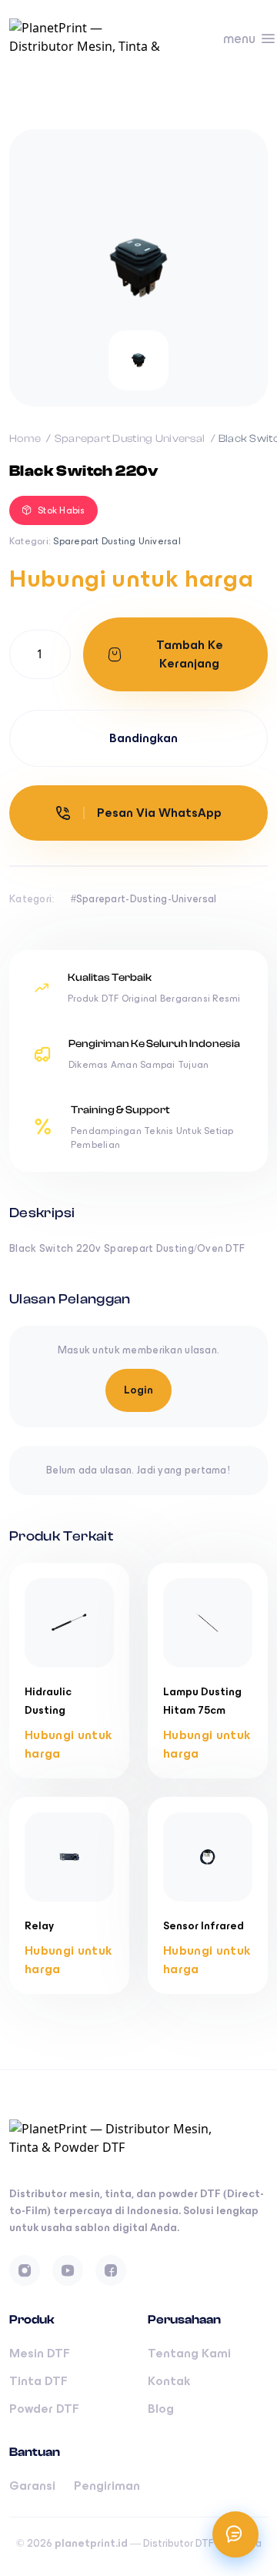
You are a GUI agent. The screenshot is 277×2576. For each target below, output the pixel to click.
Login (138, 1390)
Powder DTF (44, 2409)
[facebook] (111, 2270)
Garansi (32, 2486)
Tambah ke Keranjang (190, 654)
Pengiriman (107, 2486)
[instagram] (25, 2270)
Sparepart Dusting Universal (131, 439)
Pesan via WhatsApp (159, 813)
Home (26, 439)
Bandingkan (144, 738)
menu (239, 38)
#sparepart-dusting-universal (144, 899)
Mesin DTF (40, 2353)
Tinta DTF (38, 2381)
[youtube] (68, 2270)
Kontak (169, 2381)
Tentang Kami (189, 2353)
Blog (161, 2409)
